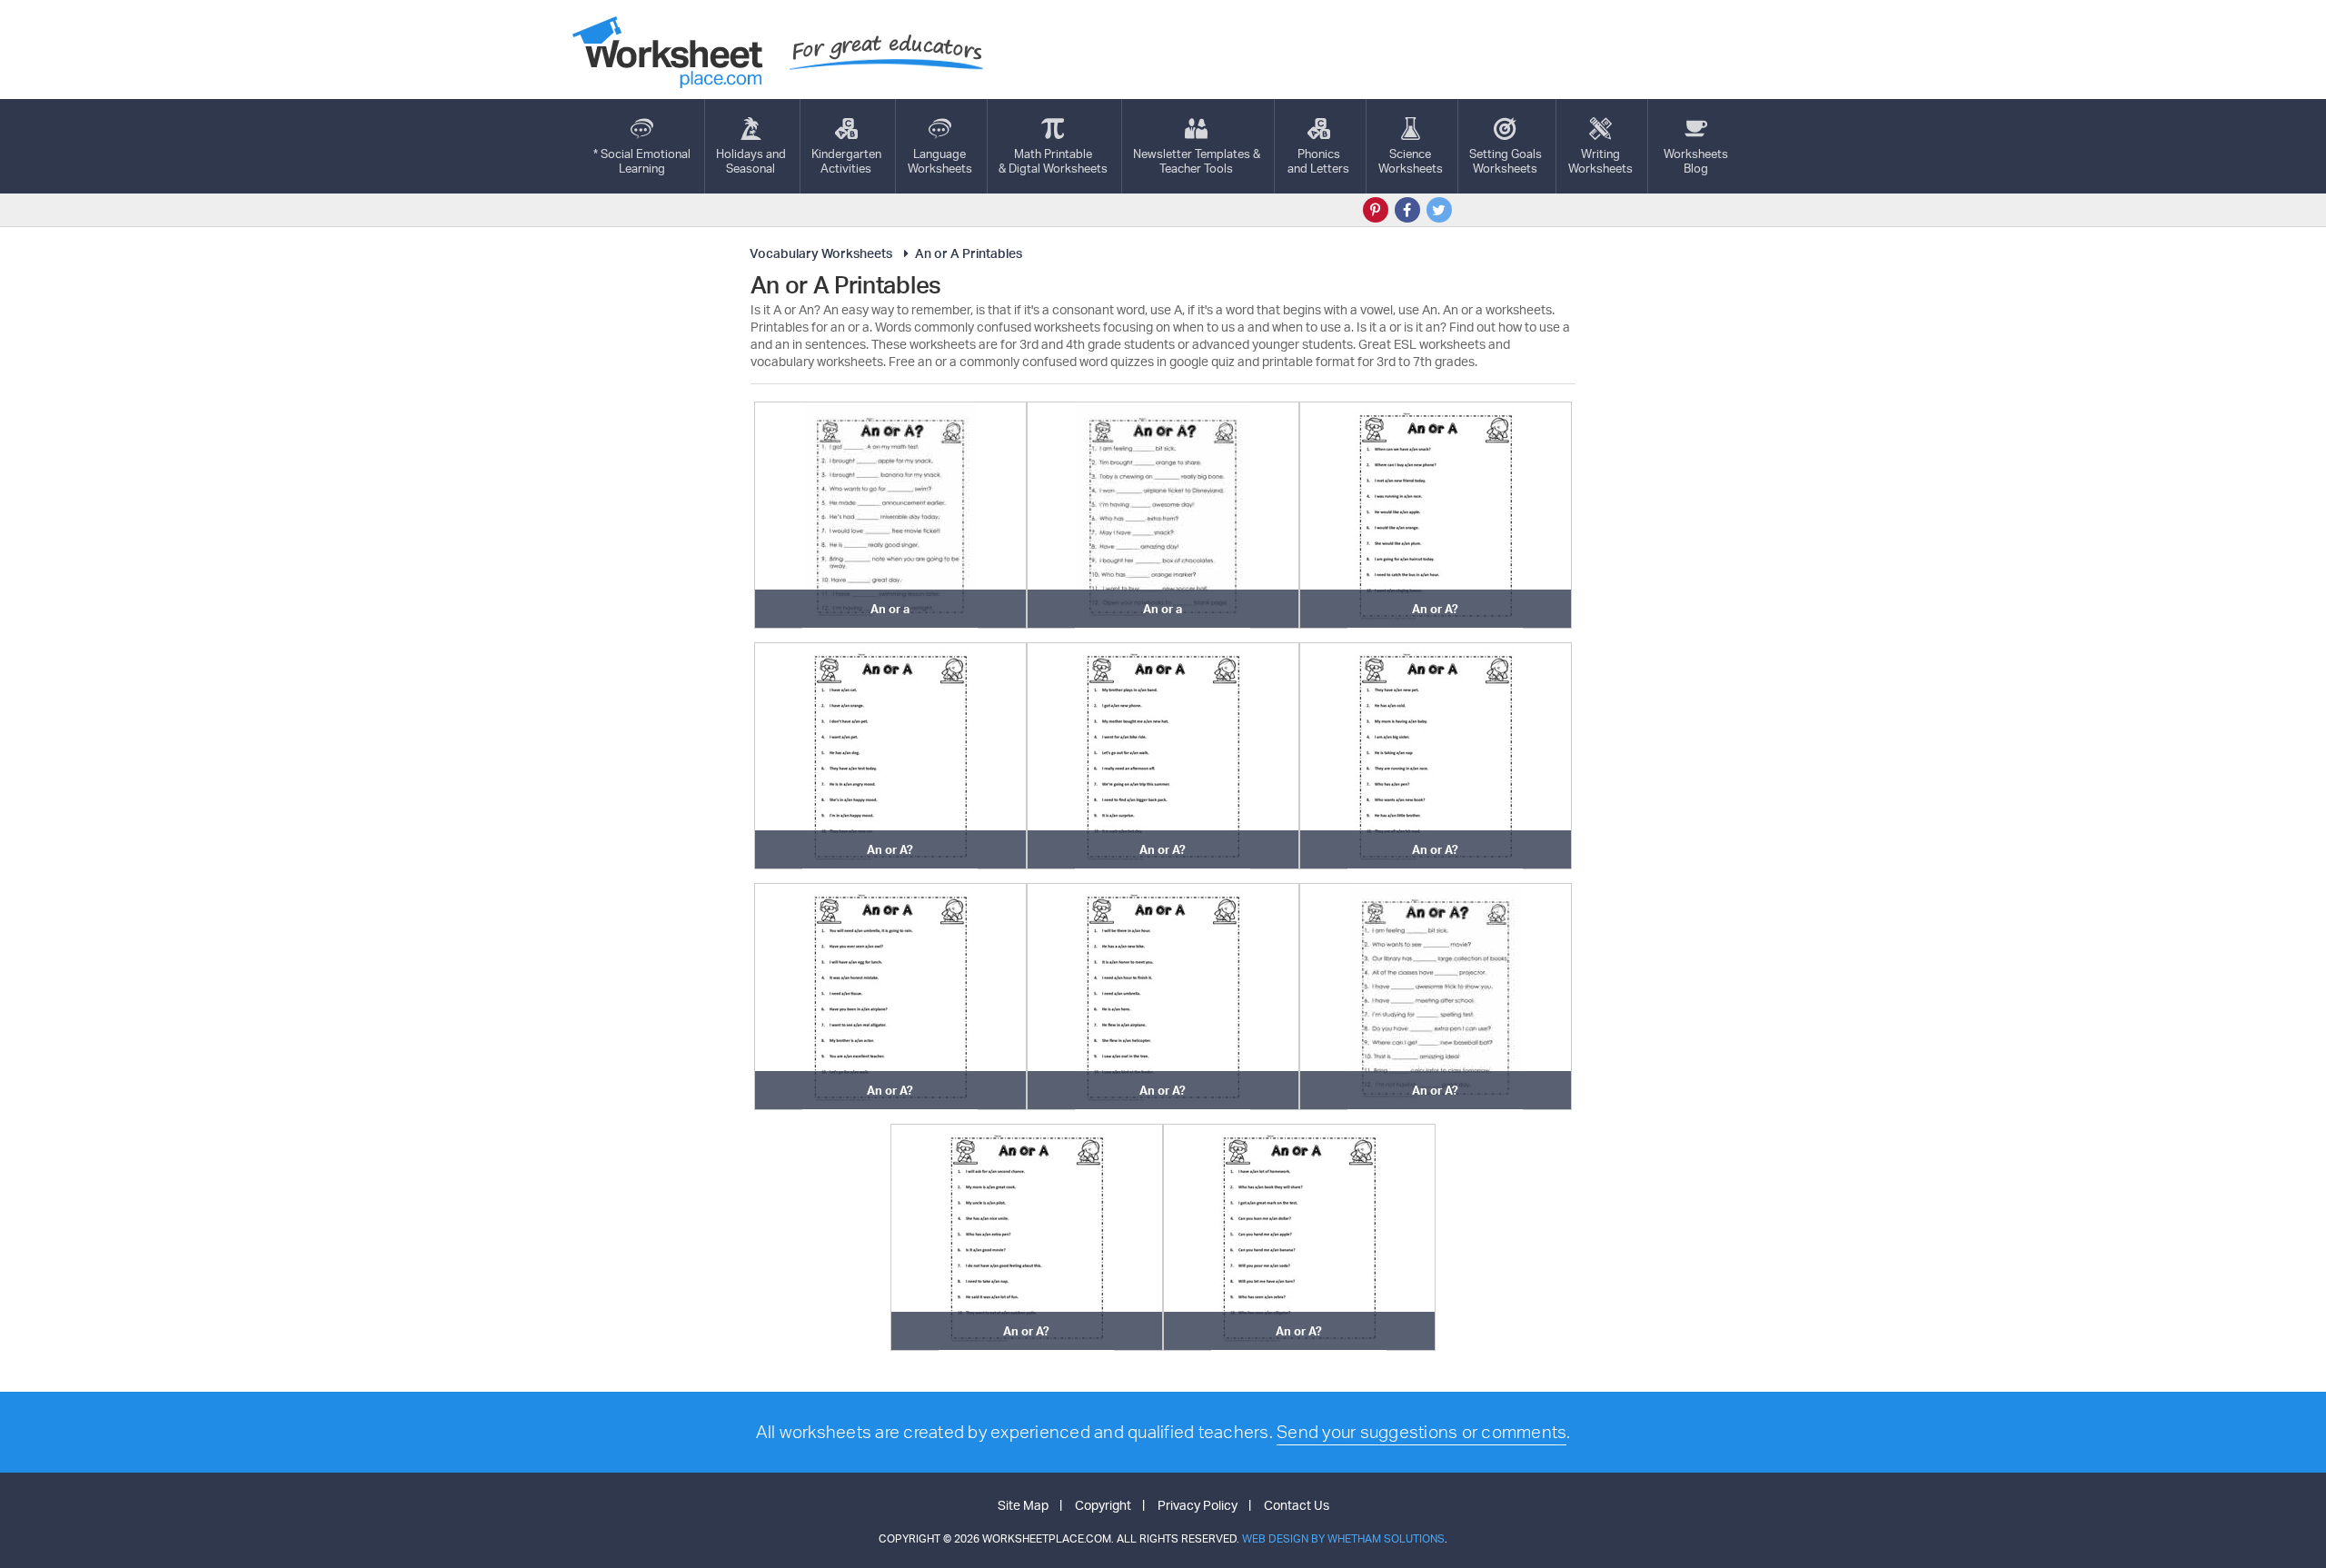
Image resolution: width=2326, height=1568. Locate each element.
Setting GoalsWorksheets (1506, 161)
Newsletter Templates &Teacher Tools (1197, 161)
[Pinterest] (1376, 210)
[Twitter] (1439, 210)
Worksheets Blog (1696, 161)
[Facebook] (1407, 210)
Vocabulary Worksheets (821, 253)
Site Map (1023, 1505)
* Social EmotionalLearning (642, 161)
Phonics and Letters (1318, 161)
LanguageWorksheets (940, 161)
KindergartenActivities (846, 161)
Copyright (1103, 1505)
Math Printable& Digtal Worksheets (1053, 161)
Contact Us (1297, 1505)
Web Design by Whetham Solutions (1343, 1538)
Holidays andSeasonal (751, 161)
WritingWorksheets (1600, 161)
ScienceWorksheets (1411, 161)
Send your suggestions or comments (1421, 1432)
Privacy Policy (1198, 1505)
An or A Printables (969, 253)
